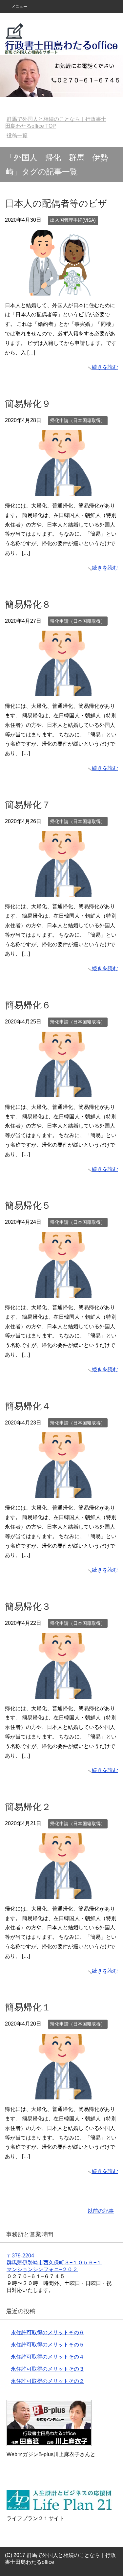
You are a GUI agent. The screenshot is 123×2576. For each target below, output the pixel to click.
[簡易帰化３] (62, 1694)
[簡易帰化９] (62, 491)
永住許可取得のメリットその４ (48, 2357)
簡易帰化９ (28, 404)
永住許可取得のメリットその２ (48, 2381)
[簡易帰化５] (62, 1293)
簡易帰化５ (28, 1206)
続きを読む (105, 367)
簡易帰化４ (28, 1406)
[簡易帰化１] (62, 2094)
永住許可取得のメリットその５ (48, 2345)
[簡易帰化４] (62, 1493)
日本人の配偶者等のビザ (56, 203)
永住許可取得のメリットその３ (48, 2369)
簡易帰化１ (28, 2007)
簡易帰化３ (28, 1607)
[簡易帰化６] (62, 1092)
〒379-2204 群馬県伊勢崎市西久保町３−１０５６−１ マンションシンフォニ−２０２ (54, 2262)
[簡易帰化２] (62, 1894)
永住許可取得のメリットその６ (48, 2332)
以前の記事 (101, 2211)
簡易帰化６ (28, 1005)
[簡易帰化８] (62, 691)
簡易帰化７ (28, 805)
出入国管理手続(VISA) (73, 220)
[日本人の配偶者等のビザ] (62, 291)
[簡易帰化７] (62, 892)
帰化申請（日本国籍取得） (78, 420)
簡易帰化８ (28, 605)
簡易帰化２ (28, 1807)
